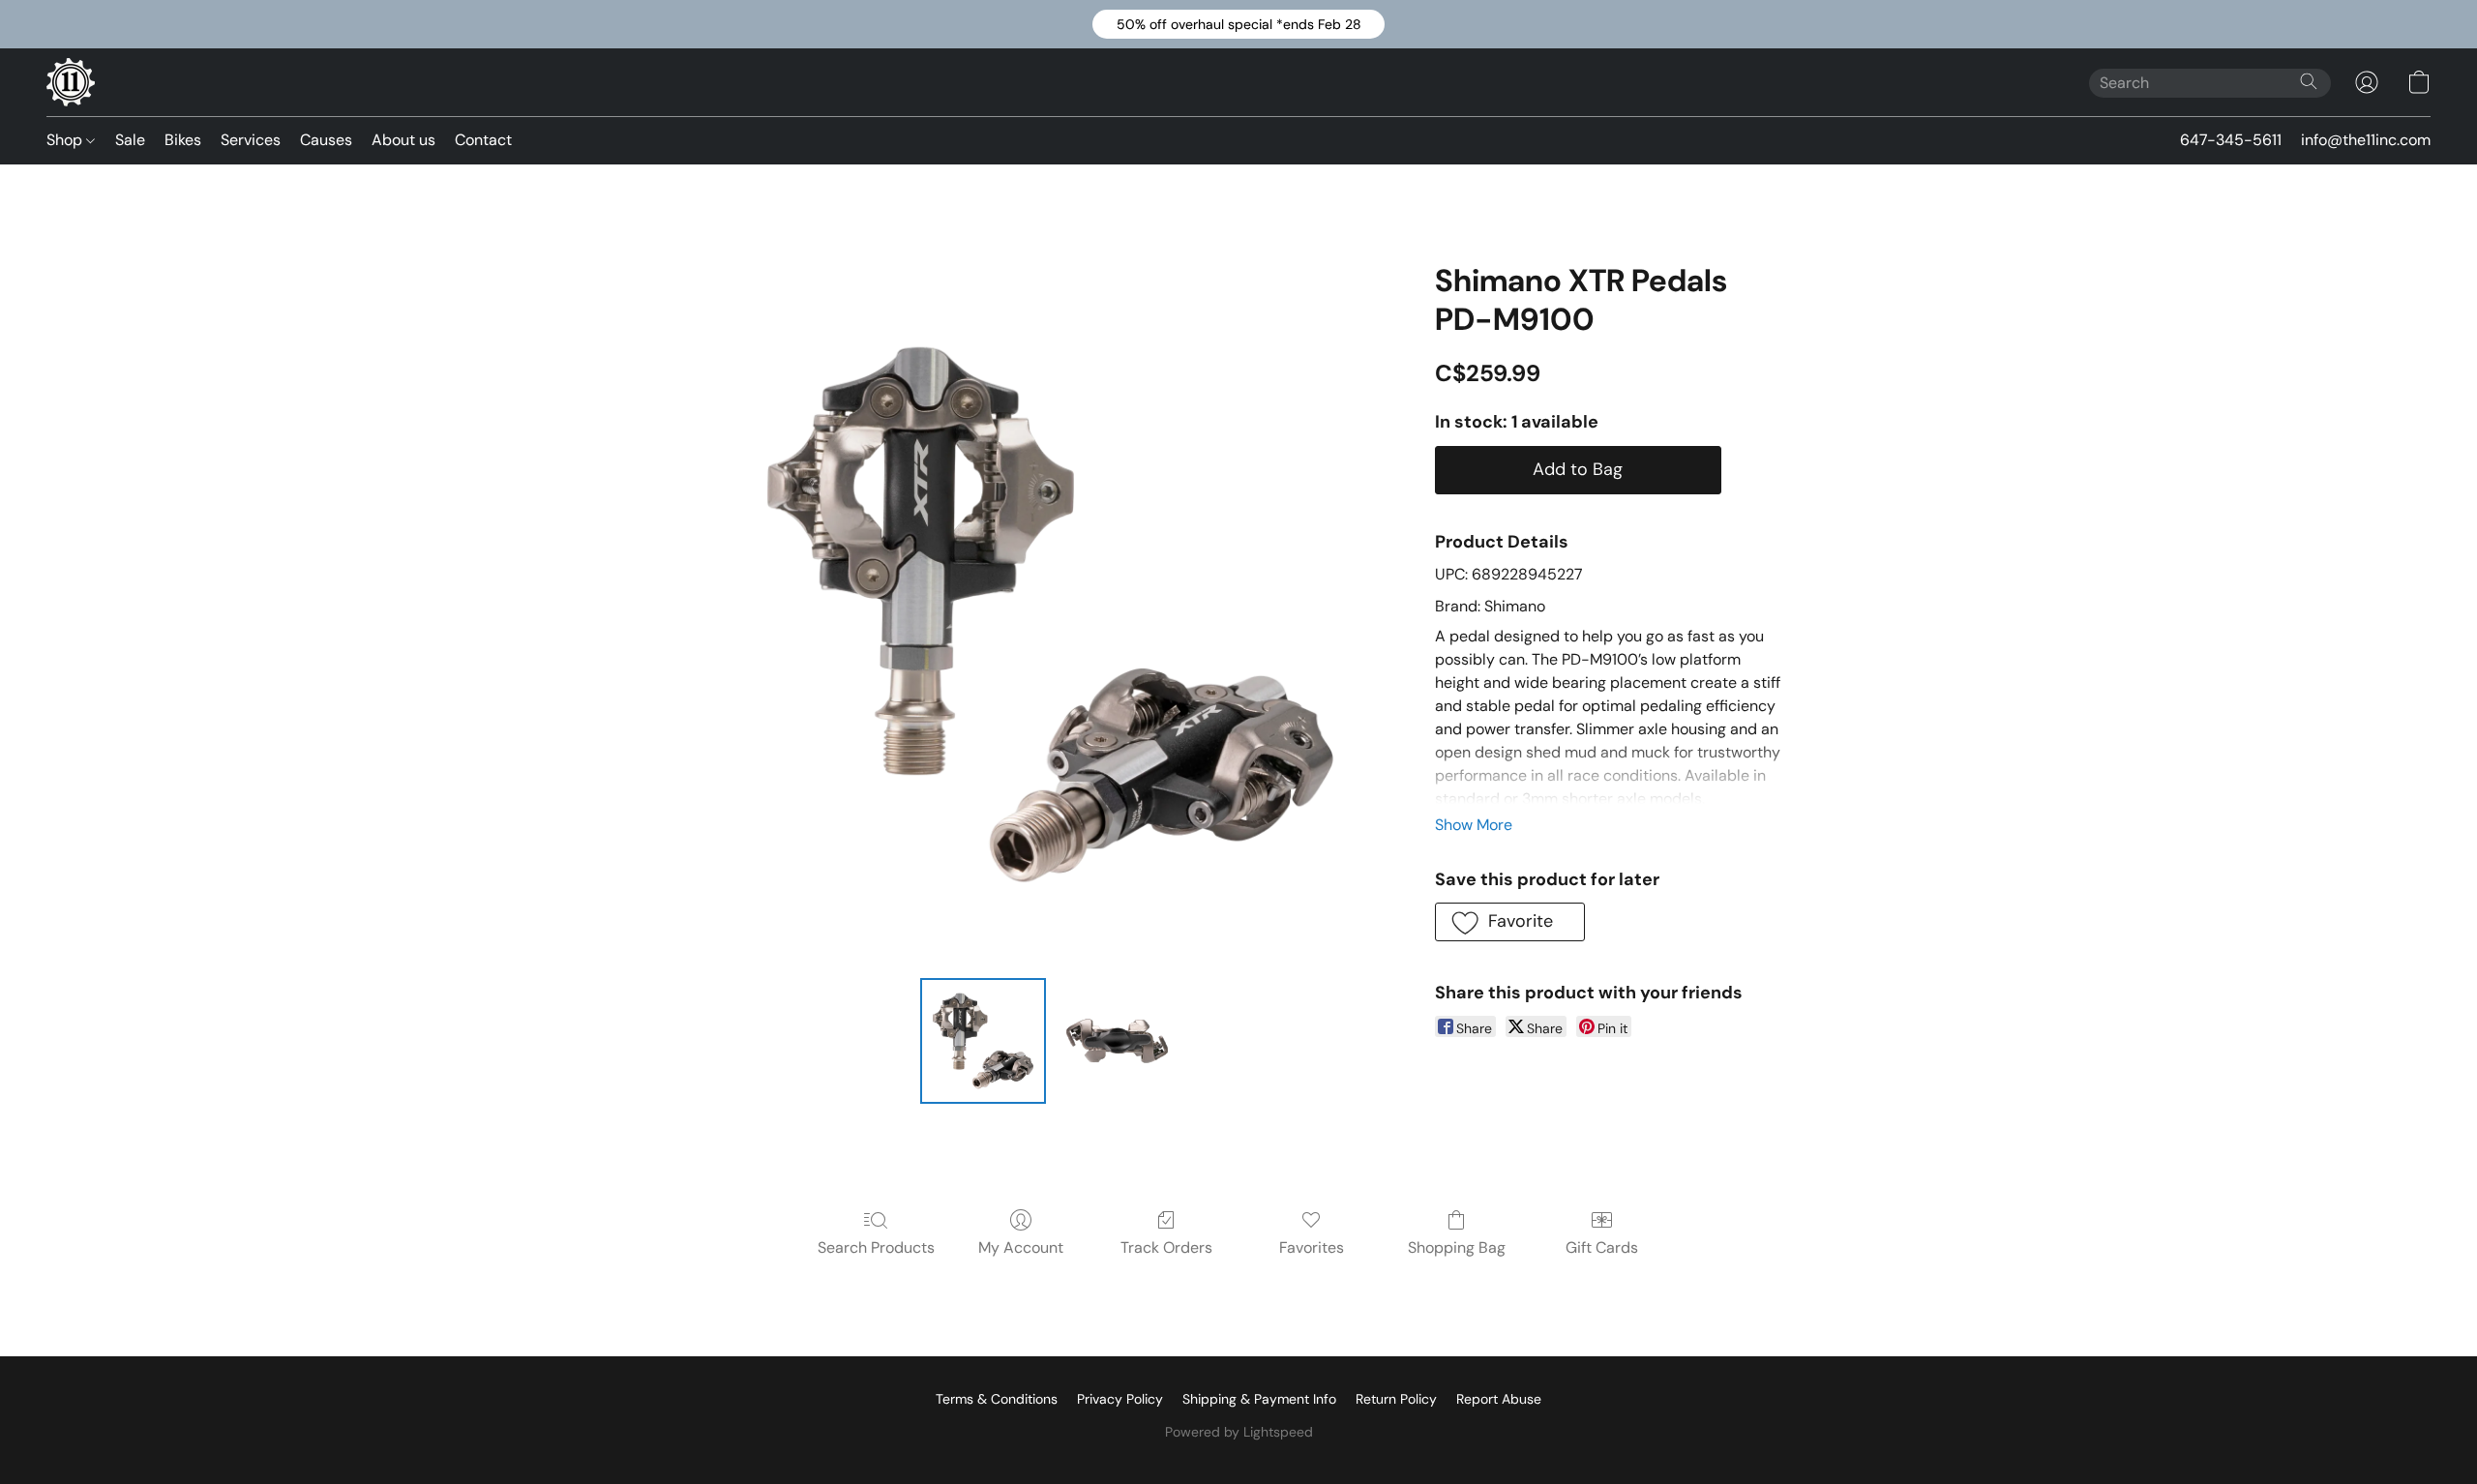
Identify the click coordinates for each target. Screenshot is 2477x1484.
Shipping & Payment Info (1259, 1399)
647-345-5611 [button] (2231, 140)
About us (403, 140)
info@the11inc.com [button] (2366, 140)
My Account (1021, 1247)
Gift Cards (1602, 1247)
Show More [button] (1474, 825)
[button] (1238, 24)
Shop (66, 140)
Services (251, 140)
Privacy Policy (1120, 1399)
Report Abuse (1499, 1399)
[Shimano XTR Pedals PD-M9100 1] (1117, 1041)
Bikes (183, 140)
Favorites (1312, 1247)
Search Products (876, 1247)
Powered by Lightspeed (1239, 1432)
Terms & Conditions (997, 1399)
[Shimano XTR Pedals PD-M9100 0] (983, 1041)
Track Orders (1166, 1247)
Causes (326, 140)
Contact (483, 140)
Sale (130, 140)
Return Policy (1396, 1399)
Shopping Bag (1457, 1247)
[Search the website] (2309, 81)
